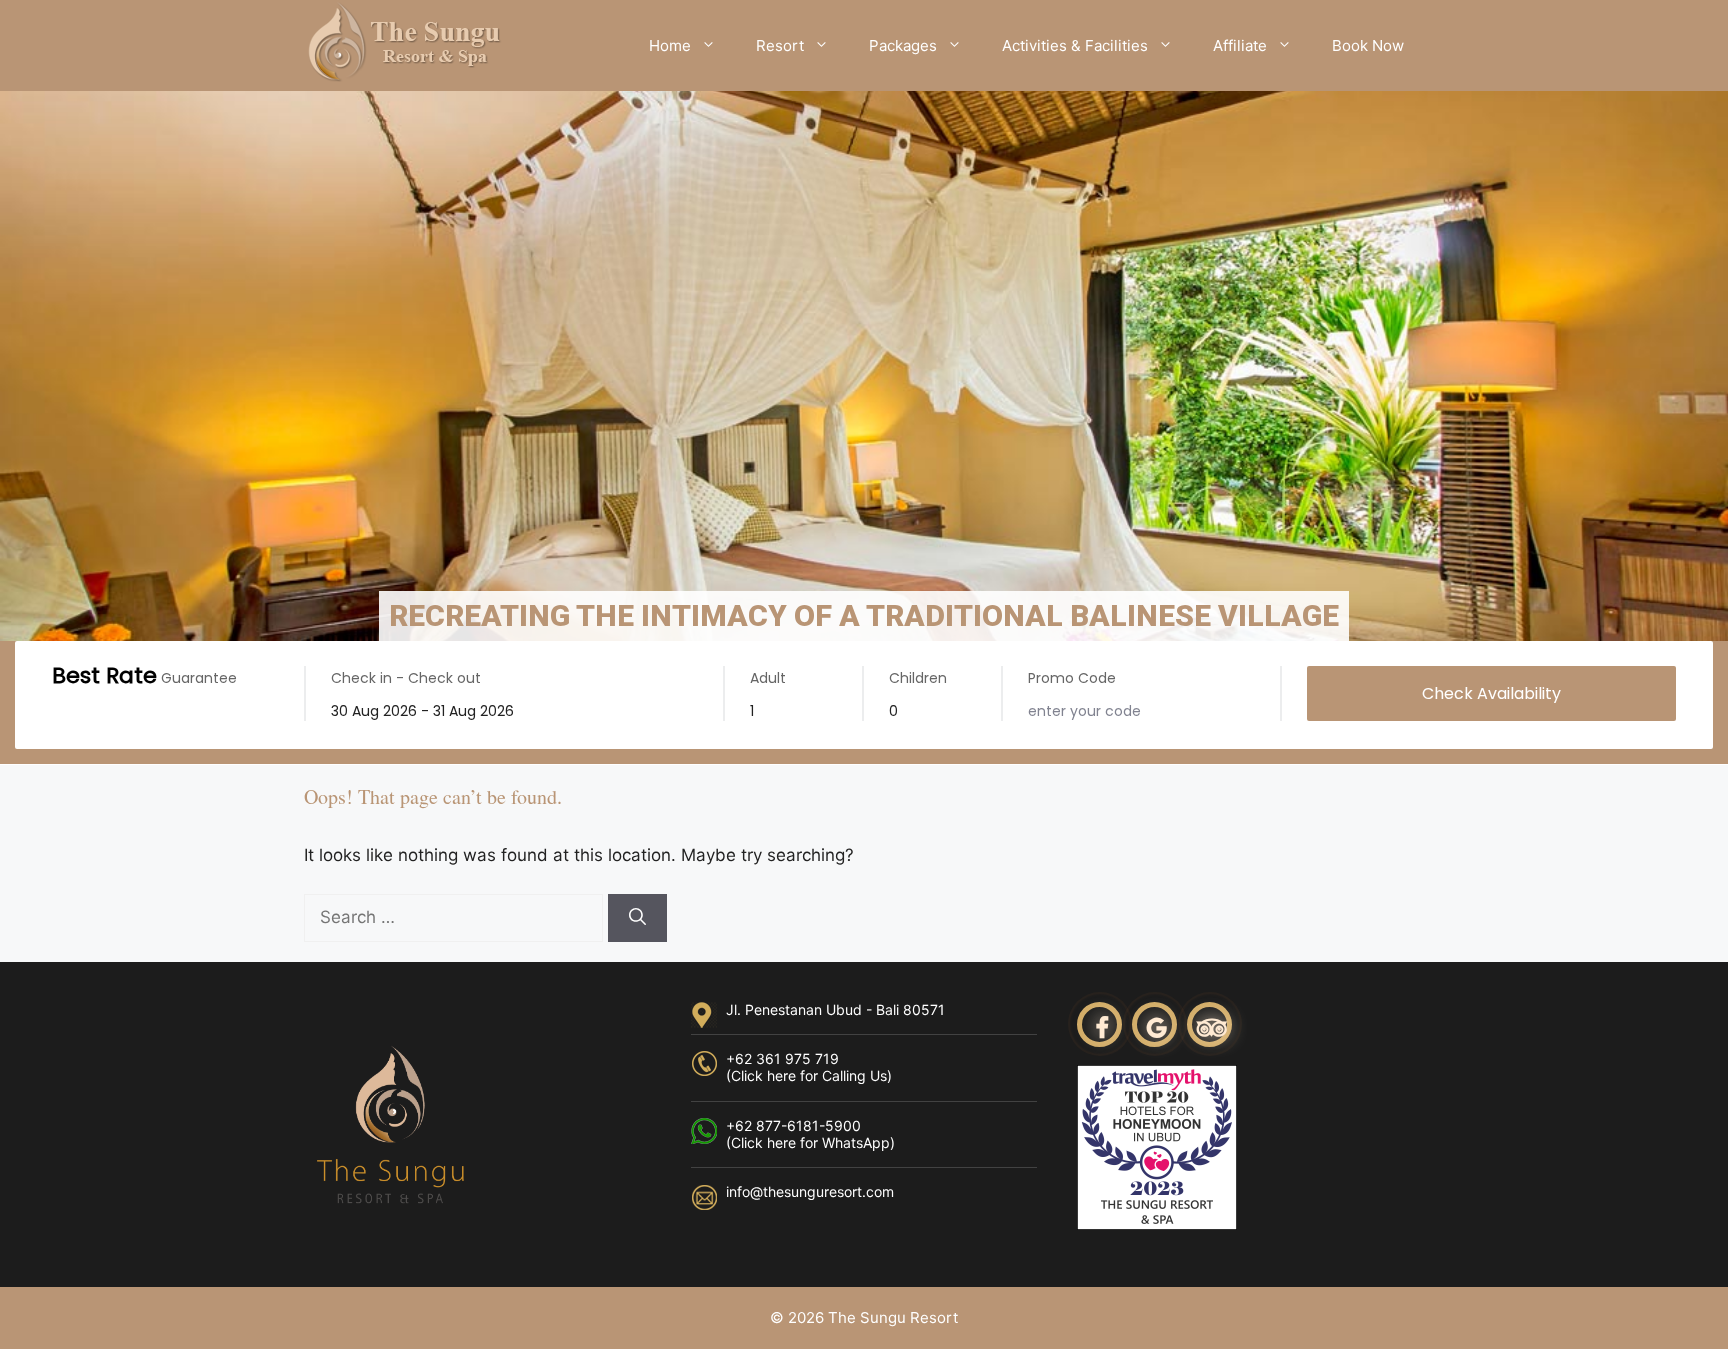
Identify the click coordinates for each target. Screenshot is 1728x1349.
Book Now (1368, 45)
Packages (903, 45)
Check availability (1491, 693)
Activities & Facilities (1075, 45)
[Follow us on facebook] (1102, 1027)
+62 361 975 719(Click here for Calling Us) (809, 1067)
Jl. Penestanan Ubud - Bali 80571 (835, 1009)
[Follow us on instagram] (1157, 1027)
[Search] (637, 918)
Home (670, 45)
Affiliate (1240, 45)
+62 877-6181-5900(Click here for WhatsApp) (810, 1134)
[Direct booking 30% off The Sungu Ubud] (404, 44)
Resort (780, 45)
